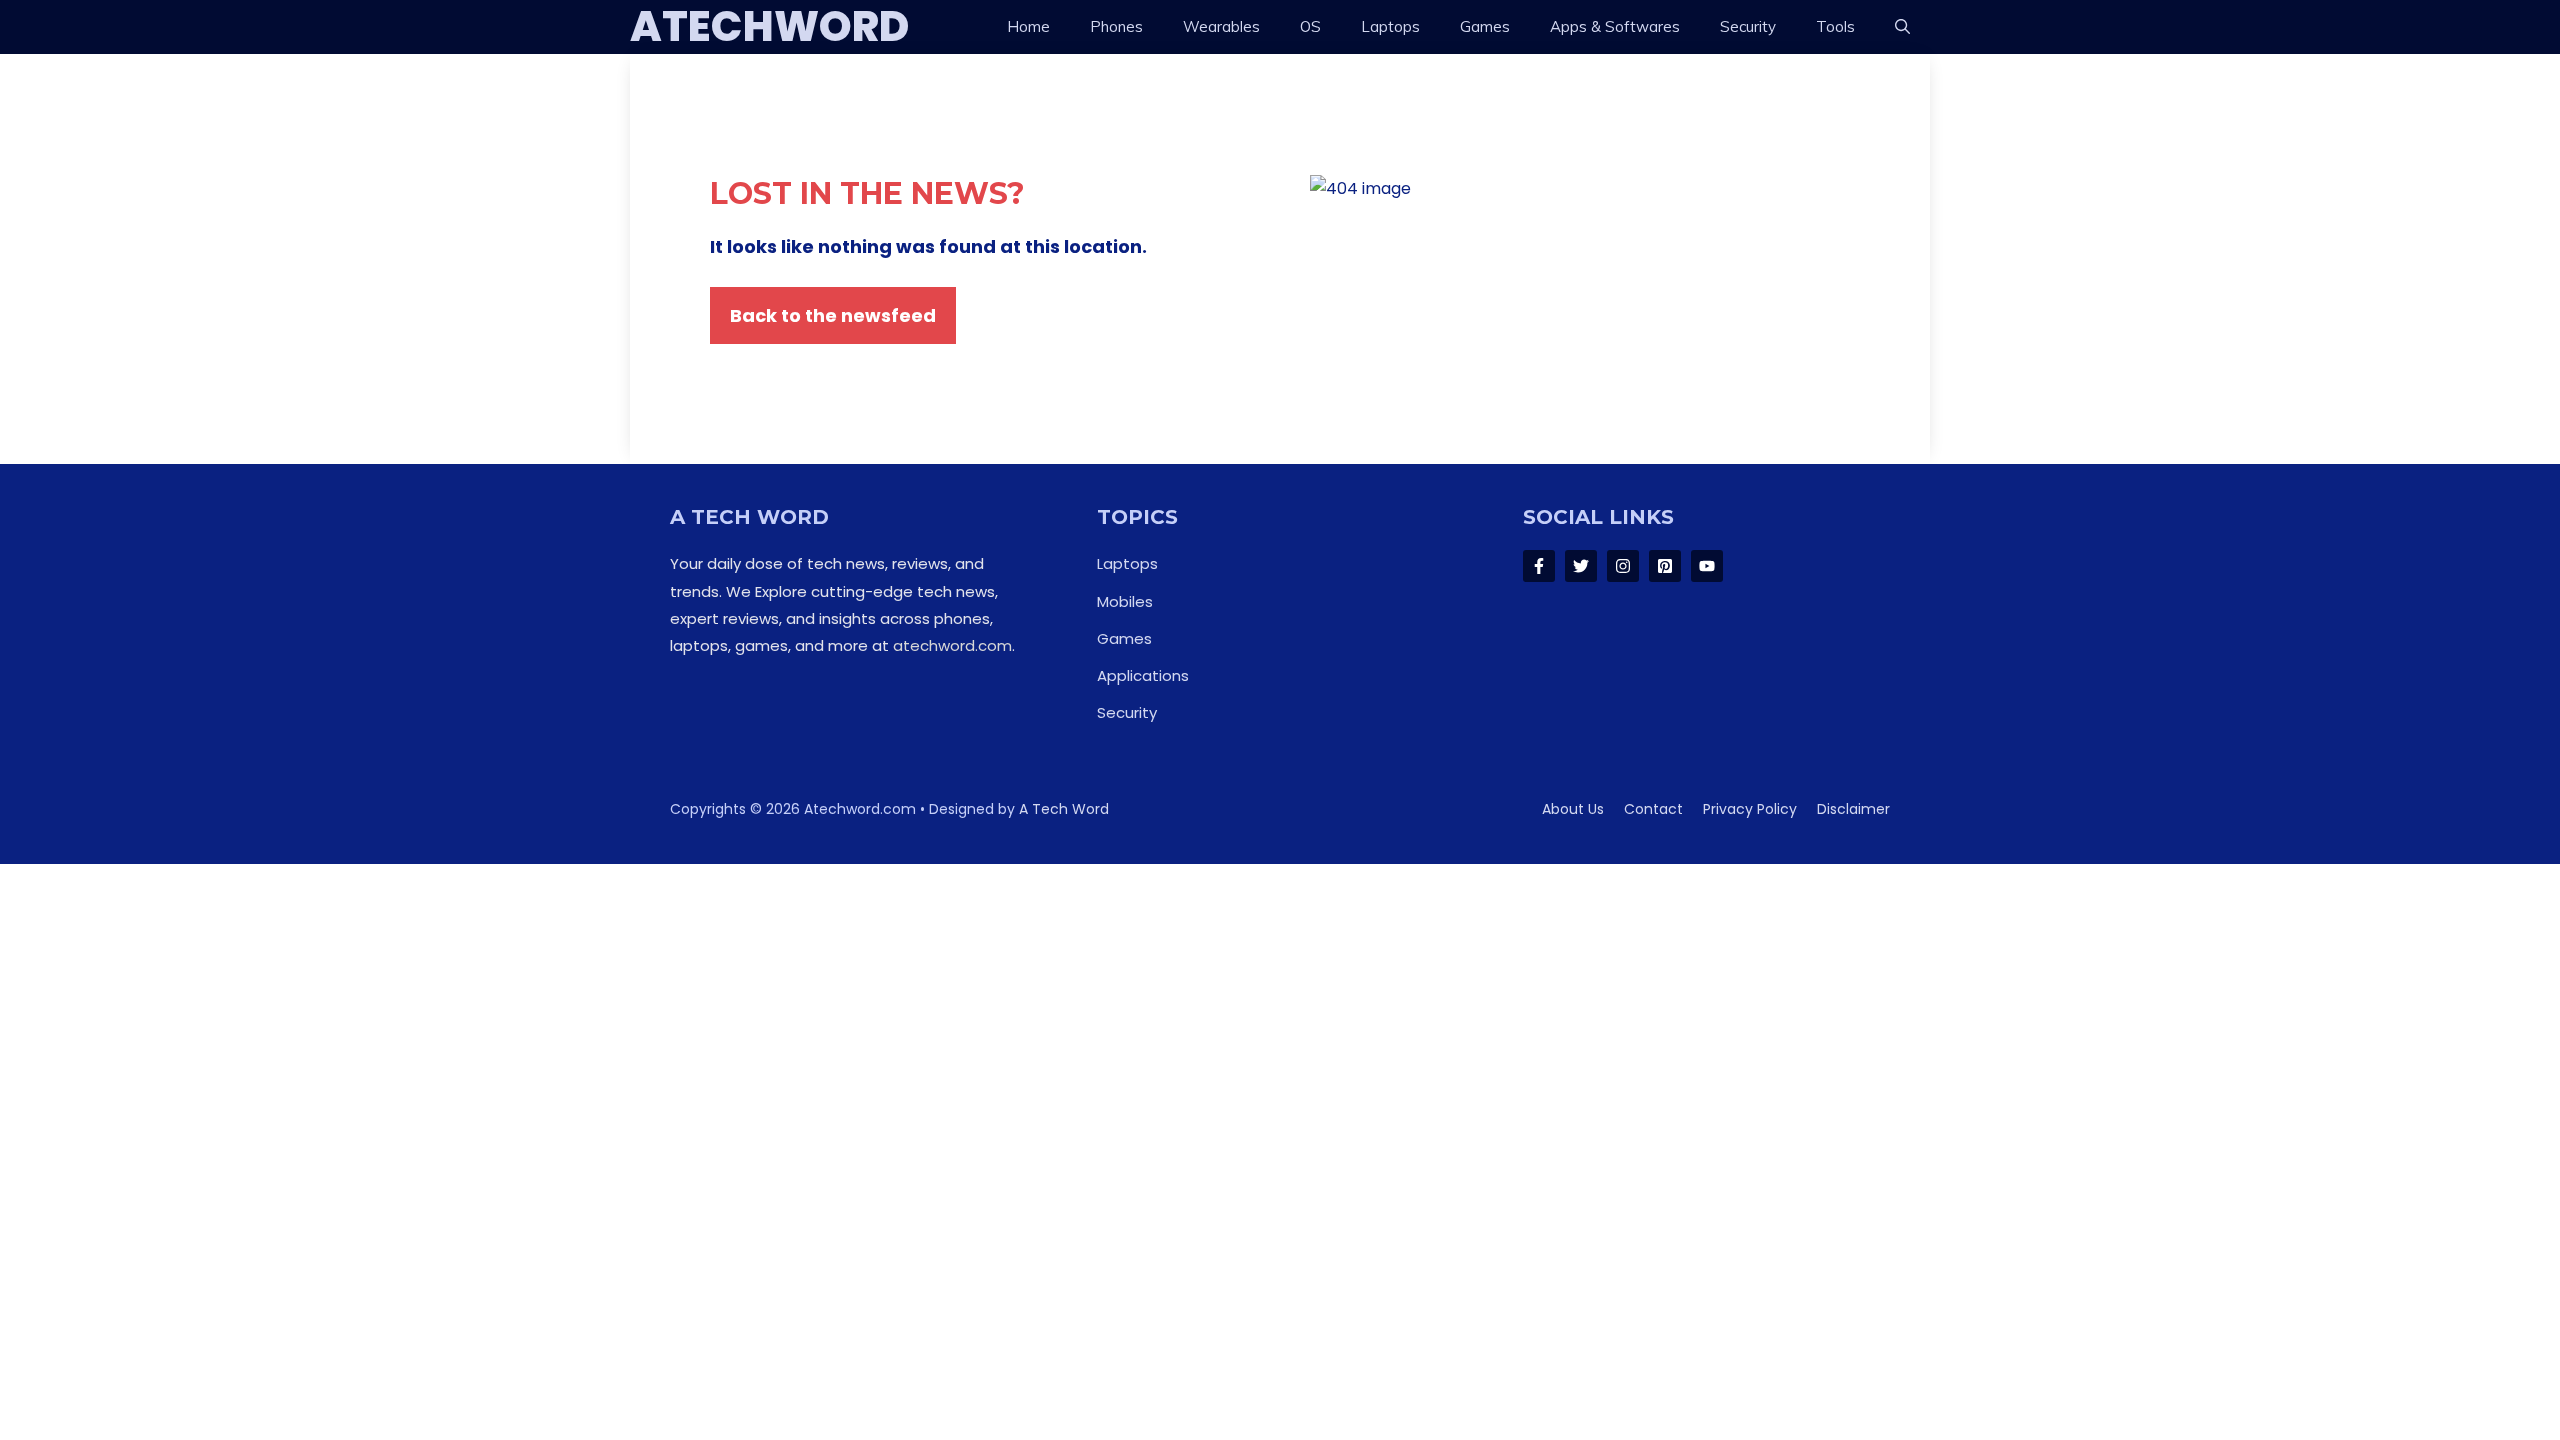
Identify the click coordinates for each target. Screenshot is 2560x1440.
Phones (1116, 26)
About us (1573, 809)
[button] (1902, 27)
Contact (1653, 809)
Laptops (1390, 26)
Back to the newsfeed (833, 315)
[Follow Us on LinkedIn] (1665, 566)
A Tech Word (1064, 809)
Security (1748, 26)
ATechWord (769, 27)
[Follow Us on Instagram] (1623, 566)
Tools (1835, 26)
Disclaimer (1853, 809)
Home (1028, 26)
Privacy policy (1750, 809)
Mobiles (1125, 601)
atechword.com (952, 645)
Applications (1143, 675)
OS (1310, 26)
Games (1485, 26)
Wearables (1221, 26)
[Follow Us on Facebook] (1539, 566)
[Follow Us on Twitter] (1581, 566)
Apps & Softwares (1615, 26)
